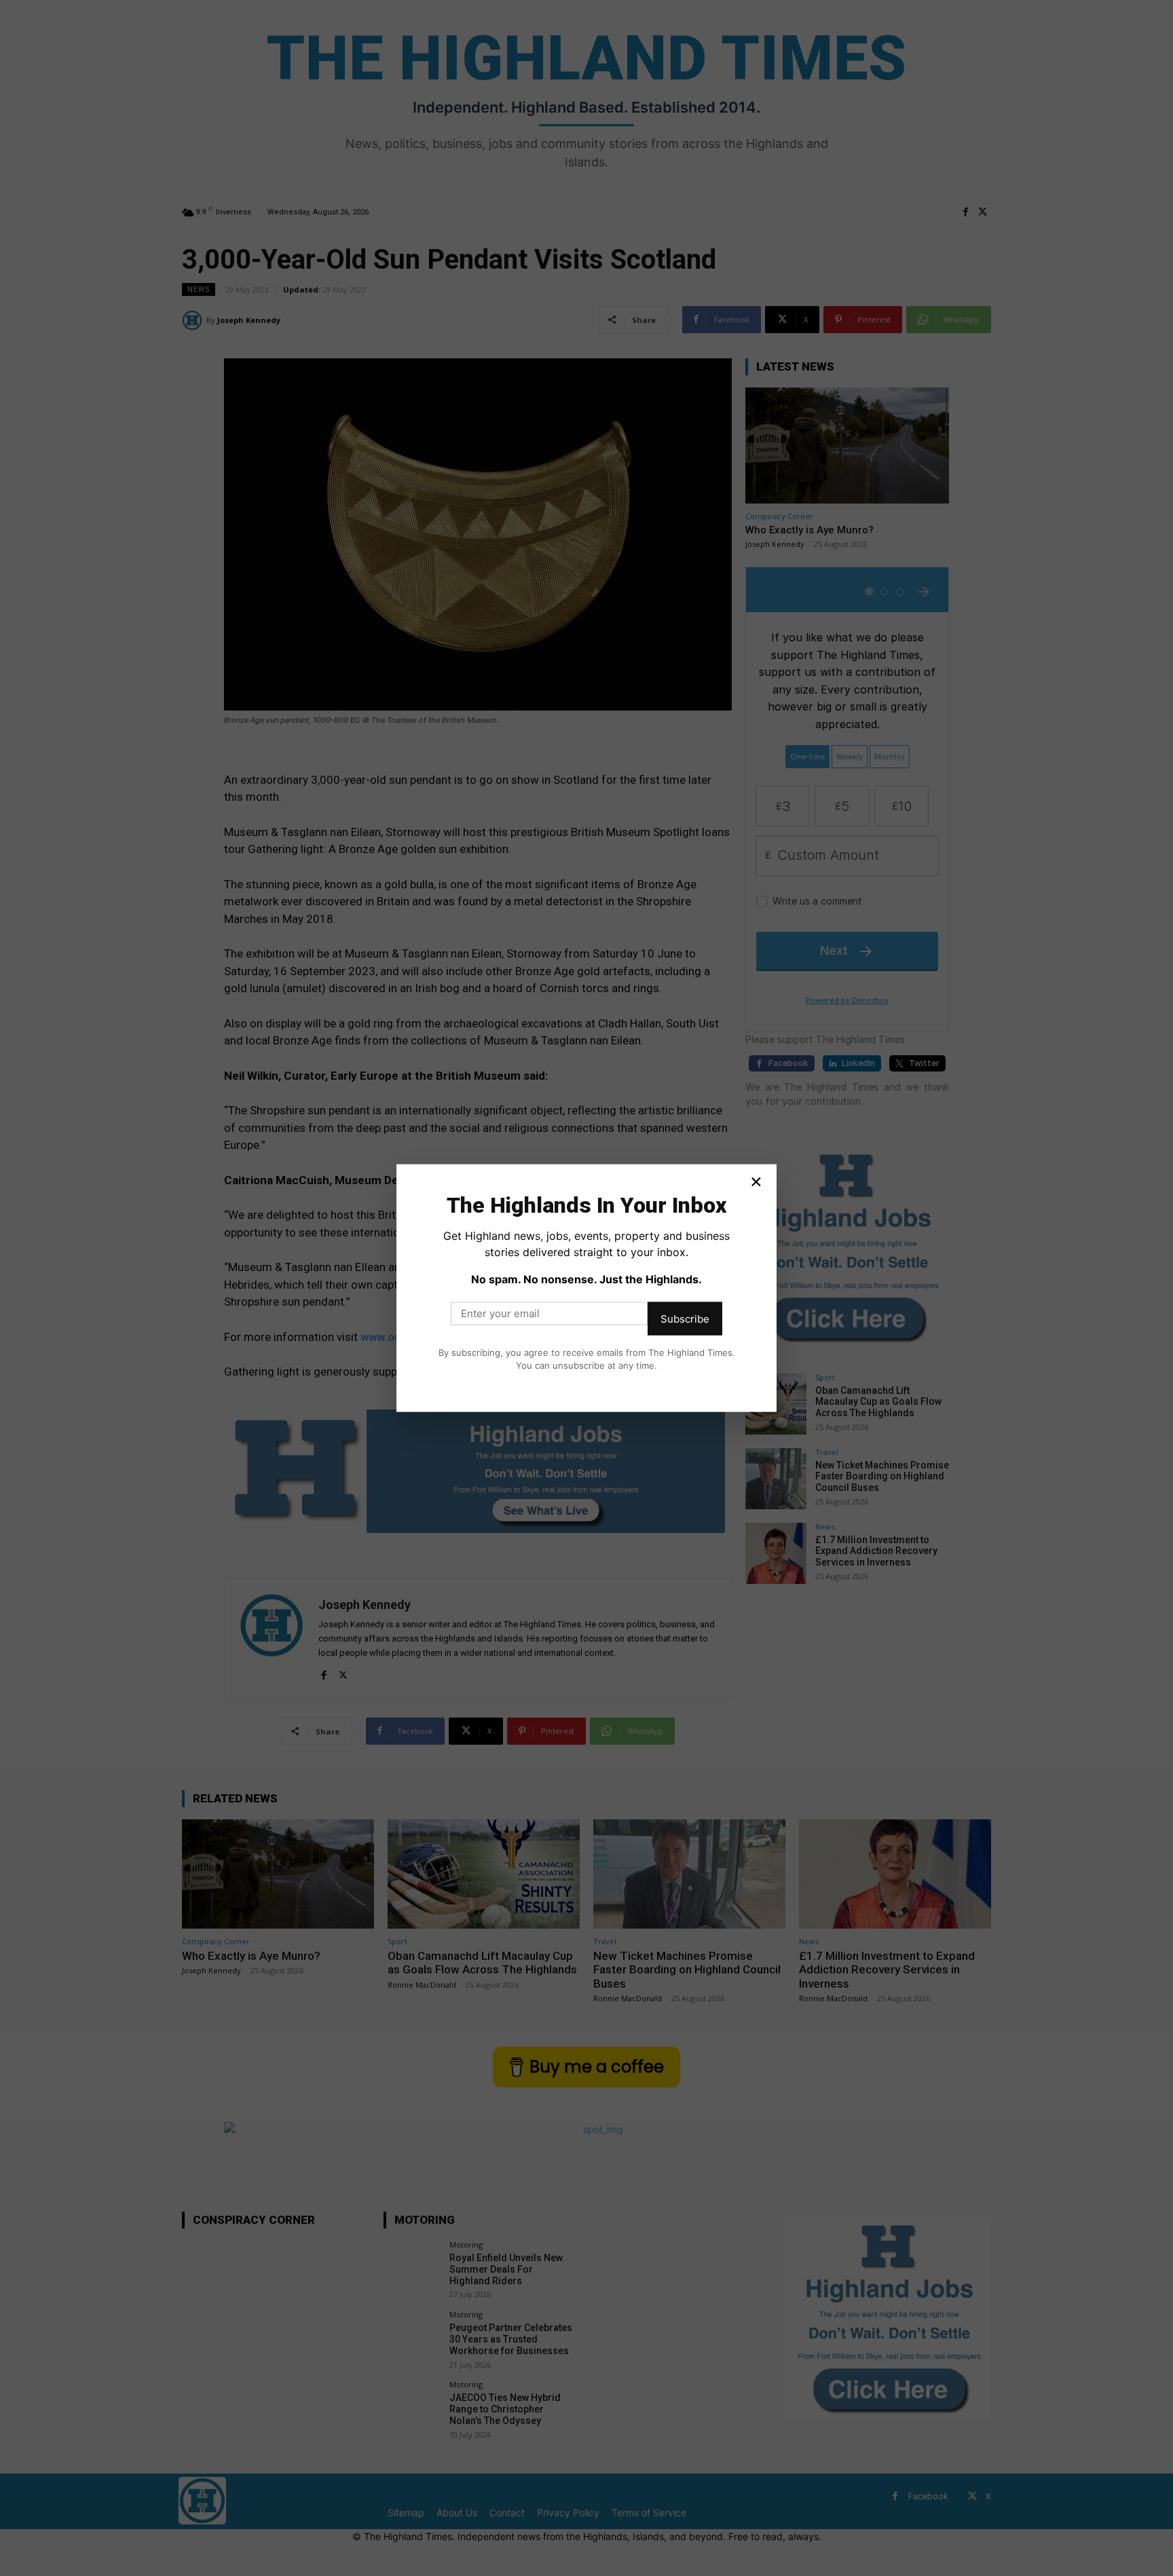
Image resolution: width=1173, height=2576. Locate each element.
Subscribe (685, 1318)
